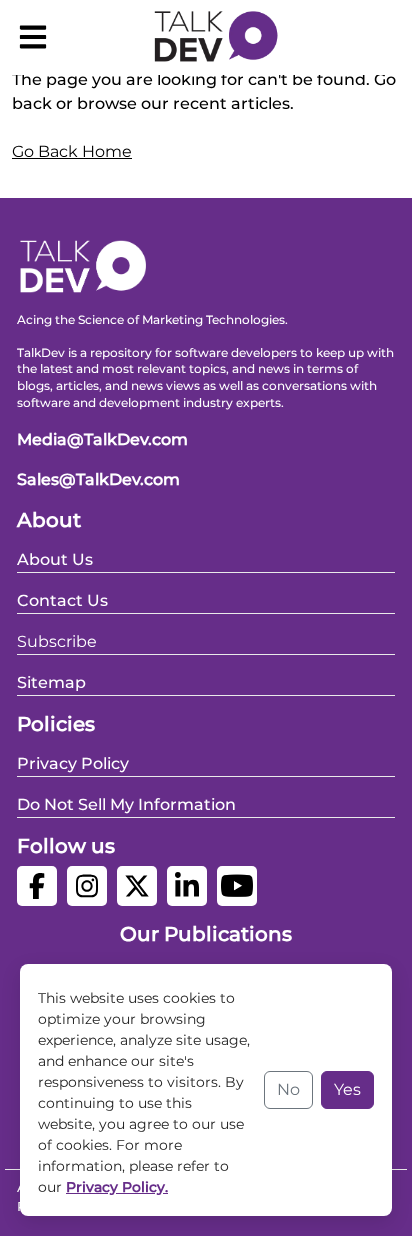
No (288, 1089)
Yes (347, 1089)
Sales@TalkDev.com (98, 479)
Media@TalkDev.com (102, 439)
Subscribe (57, 641)
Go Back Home (72, 151)
